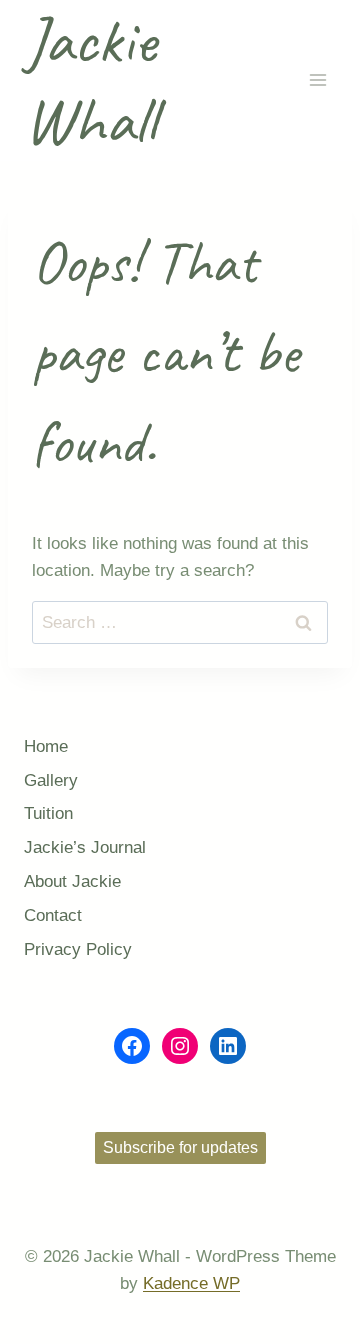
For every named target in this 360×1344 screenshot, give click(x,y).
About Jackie (72, 881)
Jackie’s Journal (85, 847)
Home (46, 746)
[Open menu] (317, 80)
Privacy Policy (78, 949)
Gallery (51, 780)
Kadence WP (191, 1283)
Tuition (48, 813)
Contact (53, 915)
